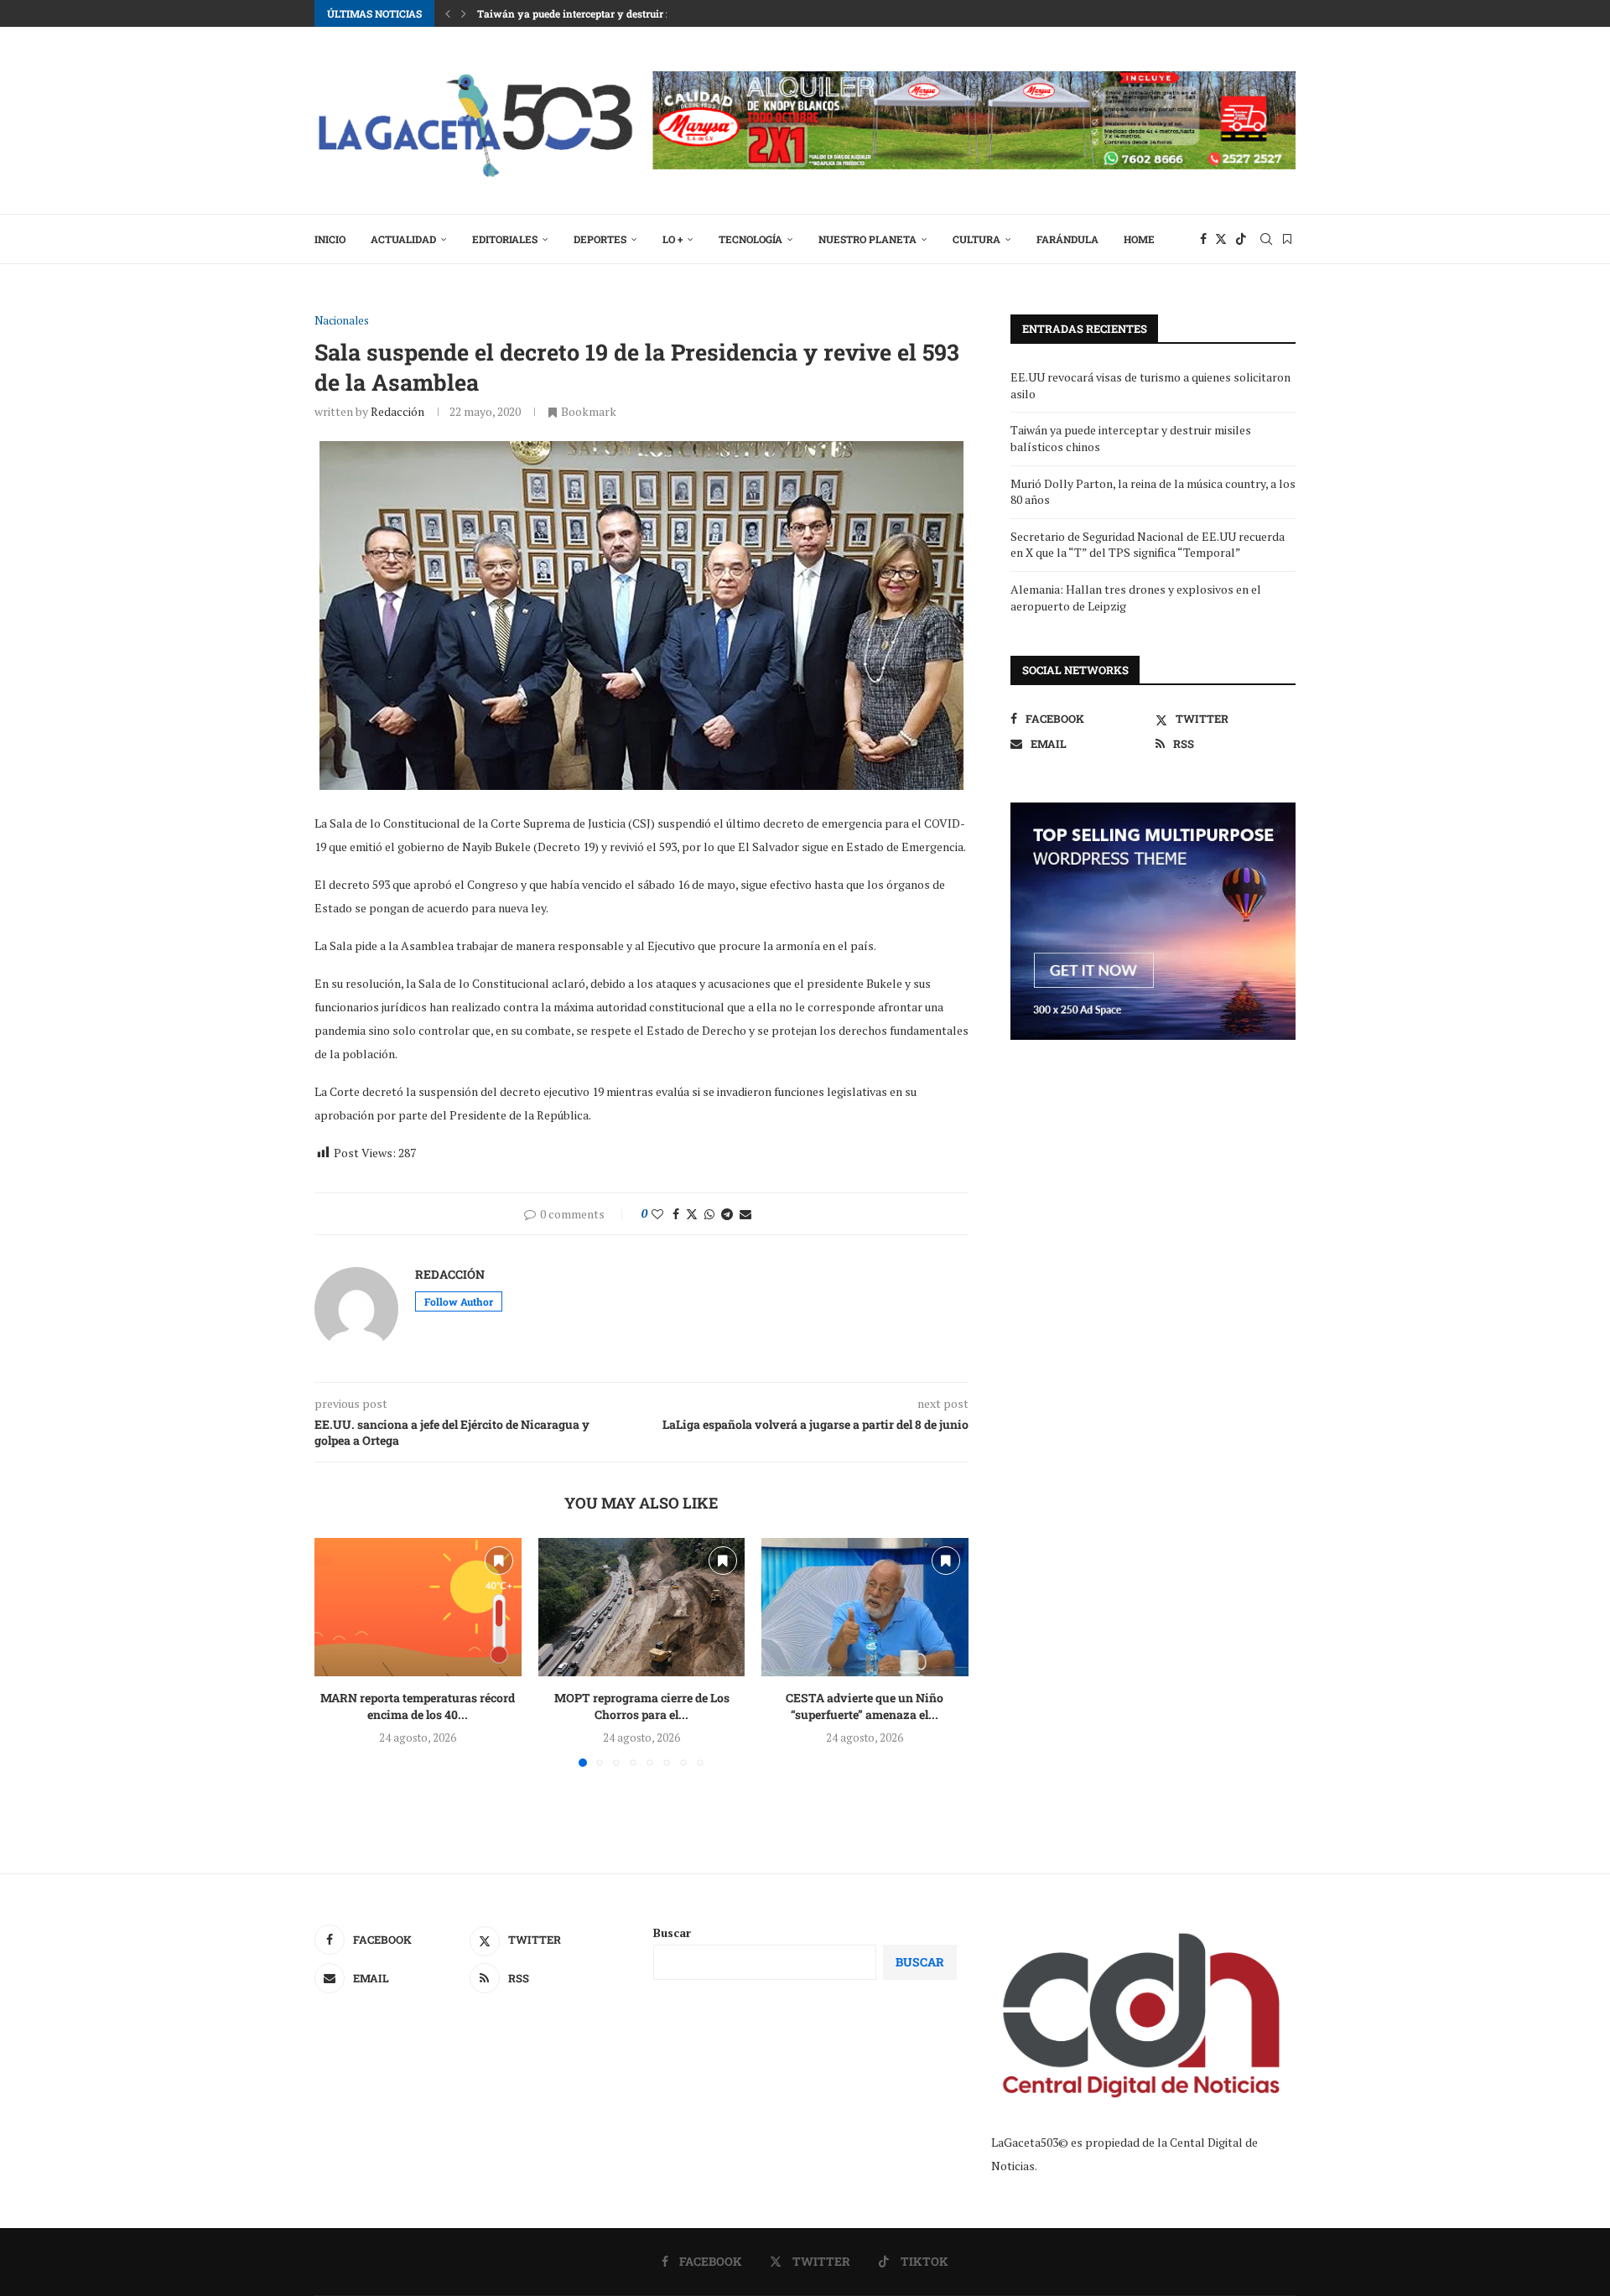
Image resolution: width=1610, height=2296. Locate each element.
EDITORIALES (505, 239)
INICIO (330, 239)
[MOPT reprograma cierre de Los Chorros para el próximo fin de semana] (642, 1607)
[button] (448, 13)
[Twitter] (1221, 239)
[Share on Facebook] (676, 1214)
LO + (673, 239)
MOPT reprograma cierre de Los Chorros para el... (641, 1707)
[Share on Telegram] (727, 1214)
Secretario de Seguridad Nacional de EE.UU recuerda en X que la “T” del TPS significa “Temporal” (1148, 545)
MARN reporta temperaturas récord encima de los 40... (418, 1707)
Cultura (976, 239)
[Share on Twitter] (692, 1214)
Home (1139, 239)
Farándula (1067, 239)
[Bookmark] (1287, 239)
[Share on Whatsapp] (709, 1214)
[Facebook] (1203, 239)
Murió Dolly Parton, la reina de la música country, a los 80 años (629, 13)
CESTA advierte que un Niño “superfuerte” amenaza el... (865, 1707)
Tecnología (750, 239)
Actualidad (403, 239)
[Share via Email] (745, 1214)
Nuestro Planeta (867, 239)
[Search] (1266, 239)
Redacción (397, 411)
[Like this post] (657, 1214)
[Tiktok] (1241, 239)
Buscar (672, 1932)
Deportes (600, 239)
